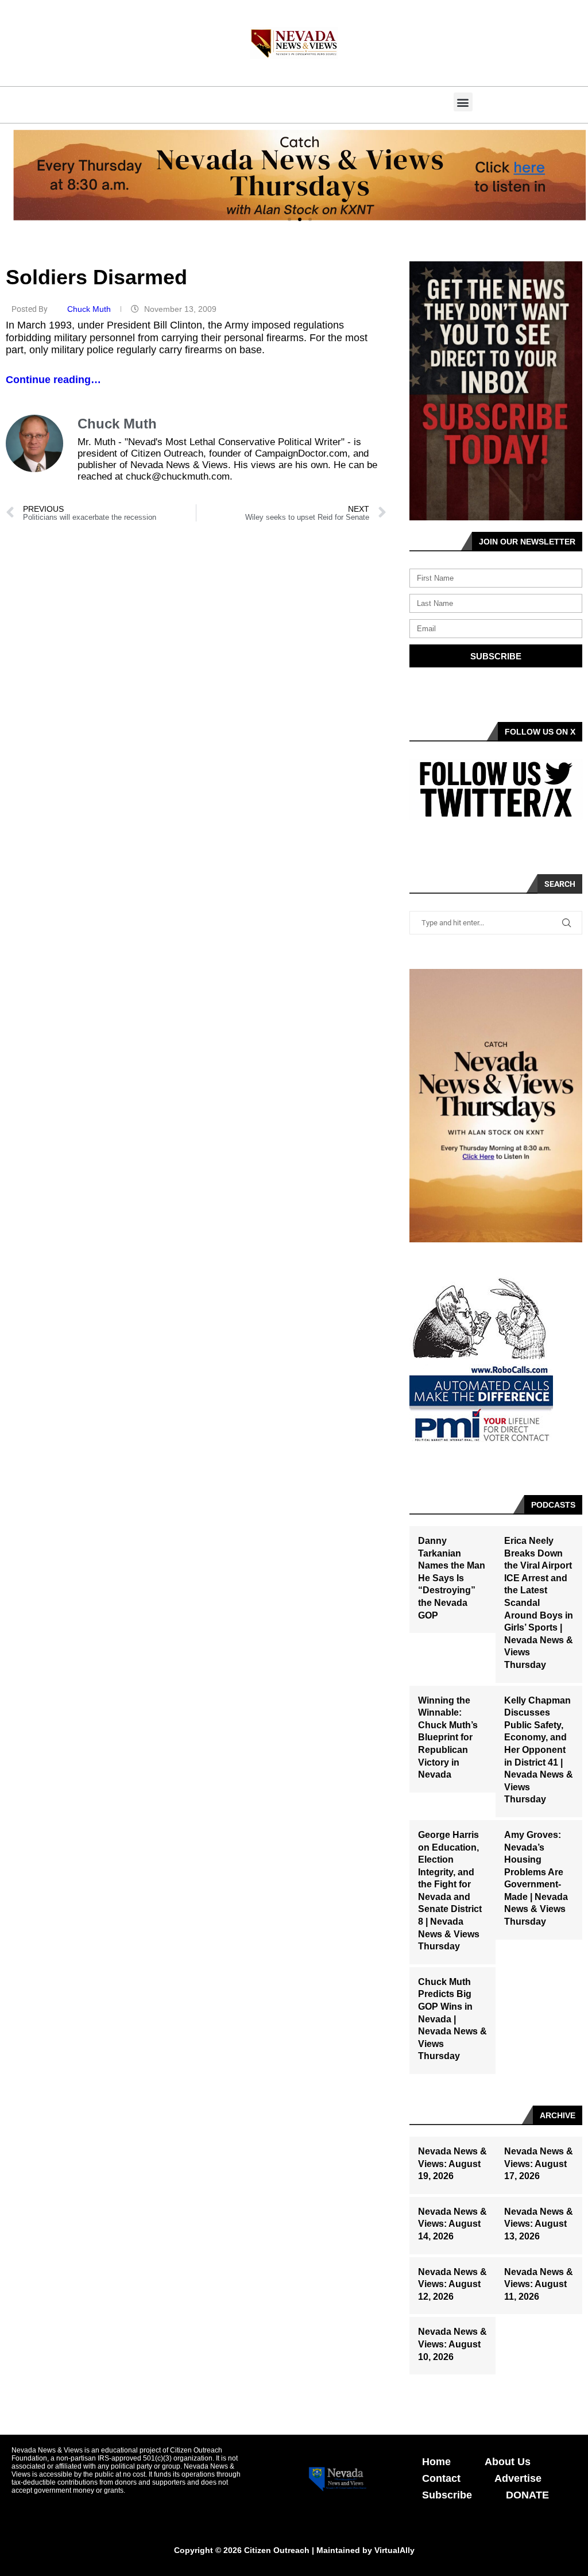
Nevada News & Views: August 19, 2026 (452, 2164)
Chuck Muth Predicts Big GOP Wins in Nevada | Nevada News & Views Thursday (452, 2019)
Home (436, 2462)
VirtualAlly (394, 2550)
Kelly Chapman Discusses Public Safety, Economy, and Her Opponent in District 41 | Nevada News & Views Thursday (539, 1750)
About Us (508, 2462)
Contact (441, 2478)
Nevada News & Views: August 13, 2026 (539, 2224)
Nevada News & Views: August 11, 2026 (539, 2284)
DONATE (527, 2495)
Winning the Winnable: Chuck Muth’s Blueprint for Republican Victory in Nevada (448, 1738)
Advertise (518, 2478)
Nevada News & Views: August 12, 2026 (452, 2284)
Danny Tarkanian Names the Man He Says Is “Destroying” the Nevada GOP (452, 1578)
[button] (463, 102)
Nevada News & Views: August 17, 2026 (539, 2164)
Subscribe (447, 2495)
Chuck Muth (90, 309)
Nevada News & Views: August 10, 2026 (452, 2344)
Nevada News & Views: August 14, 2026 (452, 2224)
